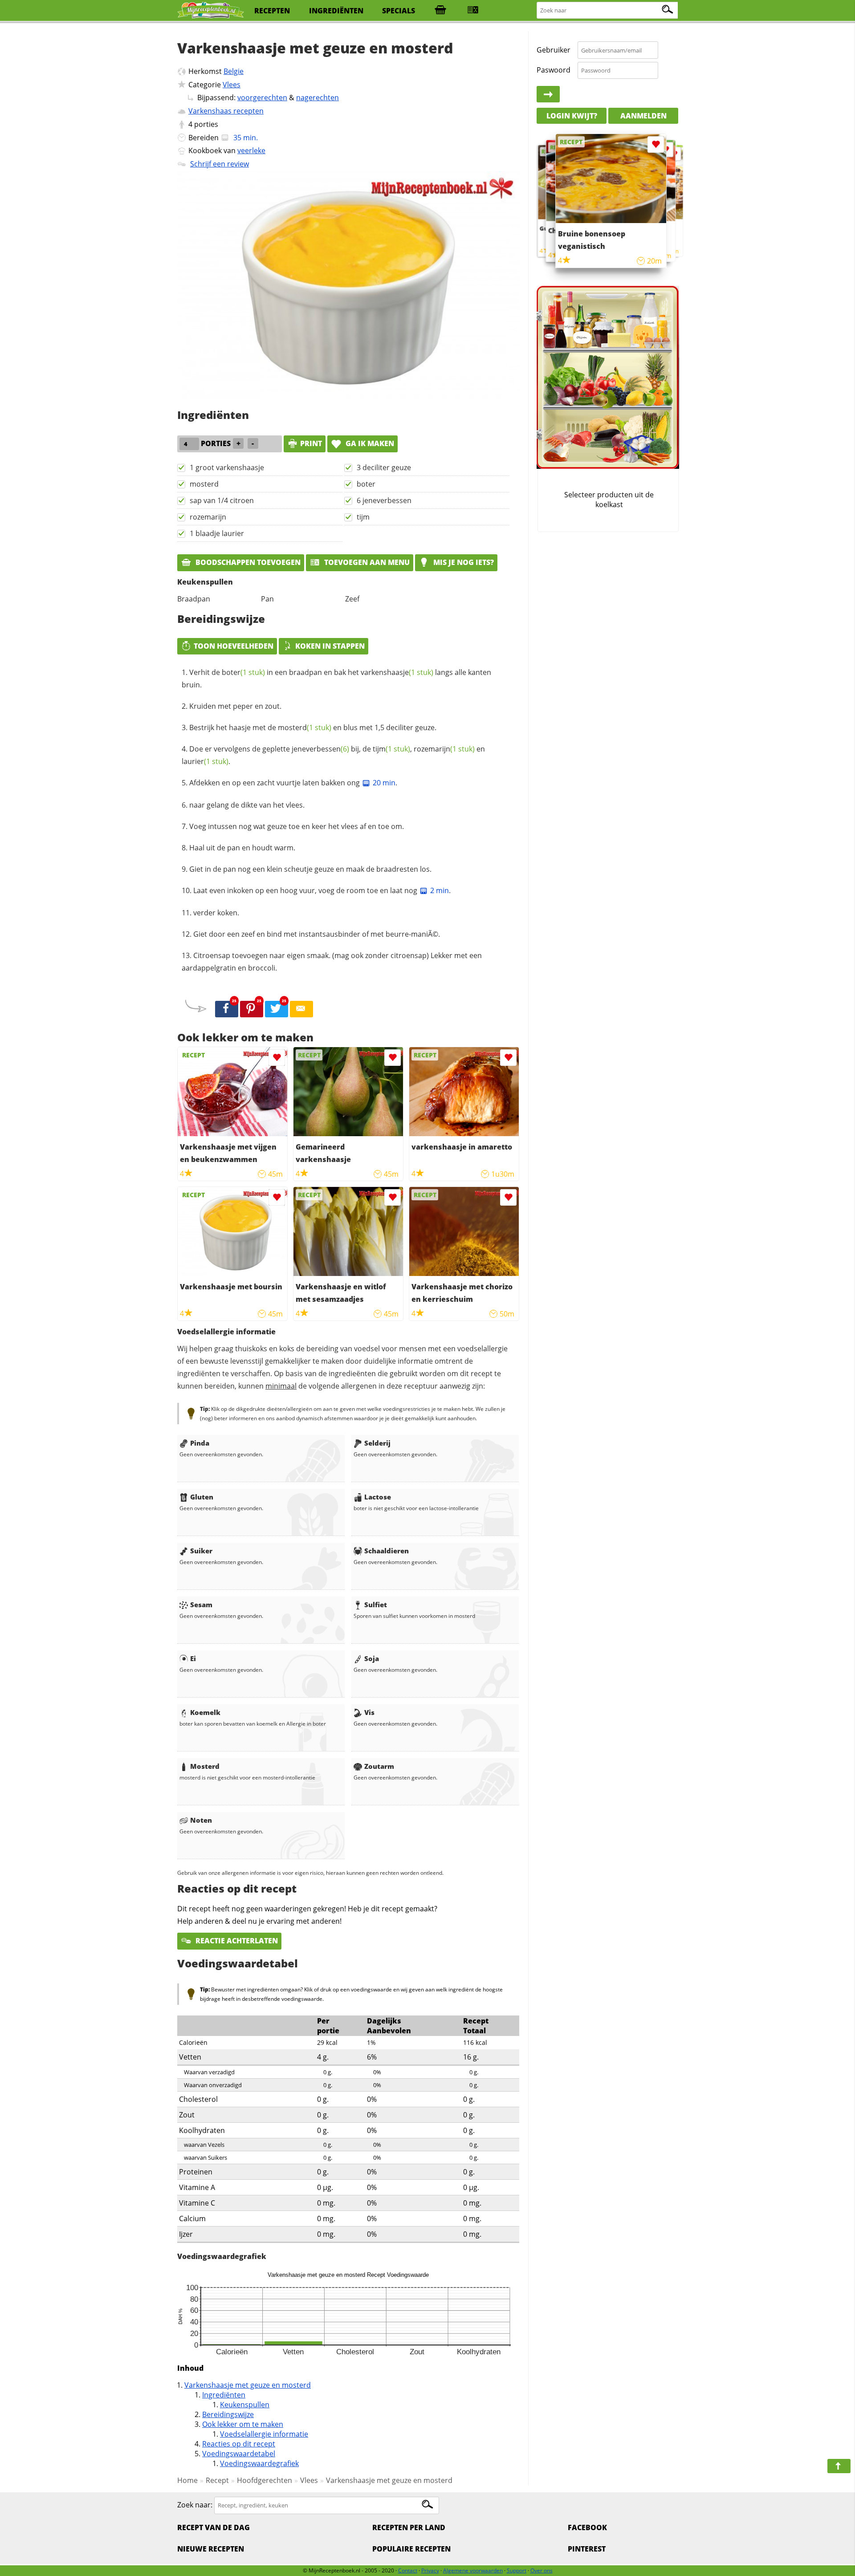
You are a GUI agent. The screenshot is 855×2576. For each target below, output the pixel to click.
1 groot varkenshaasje (227, 467)
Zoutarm (379, 1766)
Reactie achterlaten (236, 1941)
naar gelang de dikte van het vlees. (247, 805)
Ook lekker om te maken (243, 2424)
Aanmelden (643, 116)
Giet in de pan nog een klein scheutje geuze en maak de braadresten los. (310, 869)
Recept (217, 2480)
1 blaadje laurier (217, 533)
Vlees (232, 85)
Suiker (201, 1551)
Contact (408, 2570)
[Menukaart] (473, 11)
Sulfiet (376, 1605)
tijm (363, 517)
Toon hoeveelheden (234, 646)
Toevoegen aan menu (366, 562)
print (311, 443)
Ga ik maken (369, 443)
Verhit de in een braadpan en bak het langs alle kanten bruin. (336, 679)
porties (206, 124)
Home (187, 2480)
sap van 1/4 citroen (222, 500)
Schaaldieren (387, 1551)
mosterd (204, 484)
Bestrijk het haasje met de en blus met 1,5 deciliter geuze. (313, 727)
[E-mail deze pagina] (301, 1009)
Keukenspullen (245, 2405)
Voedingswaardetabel (239, 2454)
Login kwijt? (572, 116)
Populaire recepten (411, 2549)
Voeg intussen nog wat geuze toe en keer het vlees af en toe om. (297, 826)
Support (517, 2570)
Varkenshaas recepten (226, 111)
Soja (372, 1658)
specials (399, 11)
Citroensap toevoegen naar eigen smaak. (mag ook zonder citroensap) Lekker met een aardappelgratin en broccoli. (332, 962)
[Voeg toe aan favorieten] (277, 1058)
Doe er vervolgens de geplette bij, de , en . (333, 755)
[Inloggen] (548, 94)
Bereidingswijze (228, 2414)
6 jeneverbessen (384, 500)
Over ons (541, 2570)
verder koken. (216, 913)
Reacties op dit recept (239, 2444)
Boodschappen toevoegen (247, 562)
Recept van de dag (214, 2527)
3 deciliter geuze (384, 467)
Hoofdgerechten (265, 2480)
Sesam (201, 1605)
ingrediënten (336, 11)
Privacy (430, 2570)
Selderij (377, 1443)
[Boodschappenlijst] (440, 11)
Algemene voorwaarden (473, 2570)
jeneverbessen (320, 749)
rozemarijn (208, 517)
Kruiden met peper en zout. (235, 706)
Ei (193, 1658)
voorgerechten (262, 98)
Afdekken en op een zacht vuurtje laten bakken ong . (293, 783)
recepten (272, 11)
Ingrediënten (224, 2395)
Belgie (234, 71)
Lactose (378, 1497)
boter (366, 484)
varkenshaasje (397, 672)
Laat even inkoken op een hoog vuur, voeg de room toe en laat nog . (322, 890)
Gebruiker (554, 50)
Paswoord (554, 70)
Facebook (587, 2527)
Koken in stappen (330, 646)
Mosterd (205, 1766)
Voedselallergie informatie (264, 2434)
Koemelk (205, 1712)
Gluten (202, 1497)
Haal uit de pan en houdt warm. (242, 848)
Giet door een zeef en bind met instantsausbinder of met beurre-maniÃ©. (317, 934)
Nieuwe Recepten (211, 2549)
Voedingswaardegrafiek (259, 2463)
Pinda (200, 1443)
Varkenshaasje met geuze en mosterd (248, 2385)
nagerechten (318, 98)
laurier (205, 761)
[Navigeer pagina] (839, 2466)
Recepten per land (409, 2527)
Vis (369, 1712)
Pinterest (587, 2549)
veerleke (251, 150)
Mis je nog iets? (463, 562)
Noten (201, 1820)
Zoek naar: (195, 2505)
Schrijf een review (220, 164)
